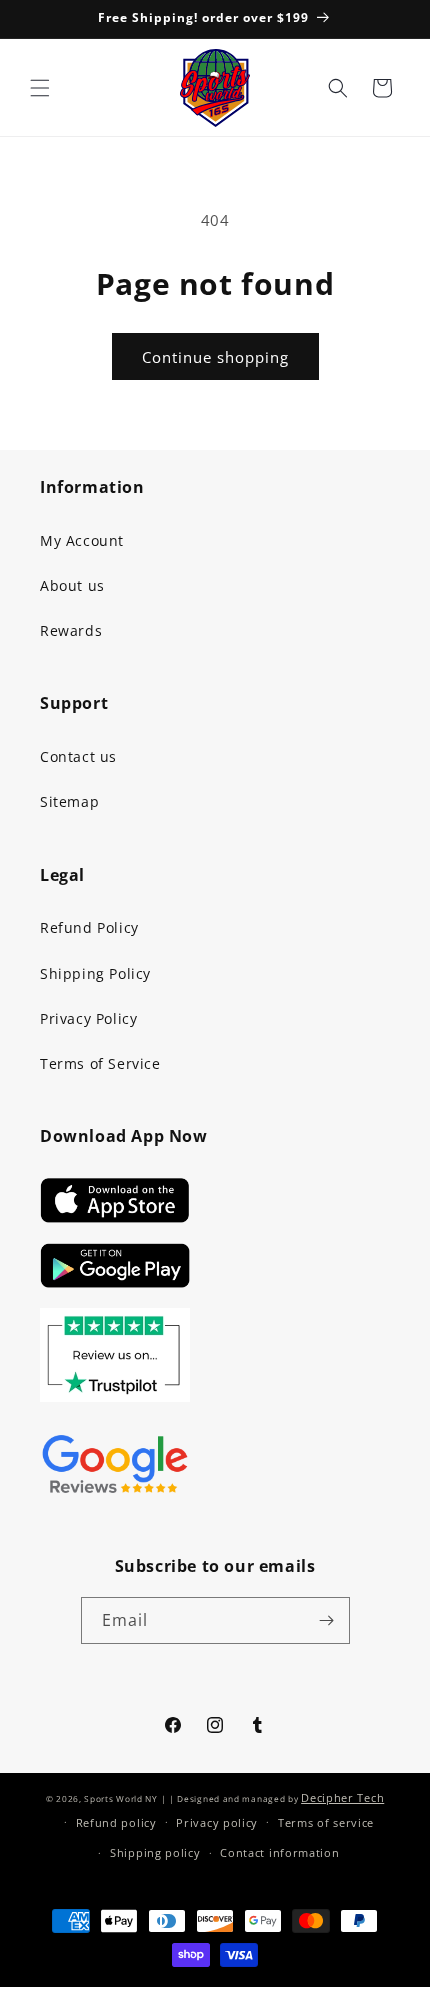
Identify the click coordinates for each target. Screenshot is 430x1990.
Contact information (279, 1852)
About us (72, 585)
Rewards (71, 630)
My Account (82, 540)
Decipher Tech (342, 1797)
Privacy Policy (88, 1018)
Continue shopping (215, 357)
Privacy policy (217, 1822)
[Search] (338, 88)
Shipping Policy (95, 973)
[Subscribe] (327, 1620)
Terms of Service (100, 1063)
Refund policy (116, 1822)
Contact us (78, 756)
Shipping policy (155, 1852)
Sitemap (69, 801)
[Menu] (40, 88)
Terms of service (326, 1822)
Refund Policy (89, 927)
